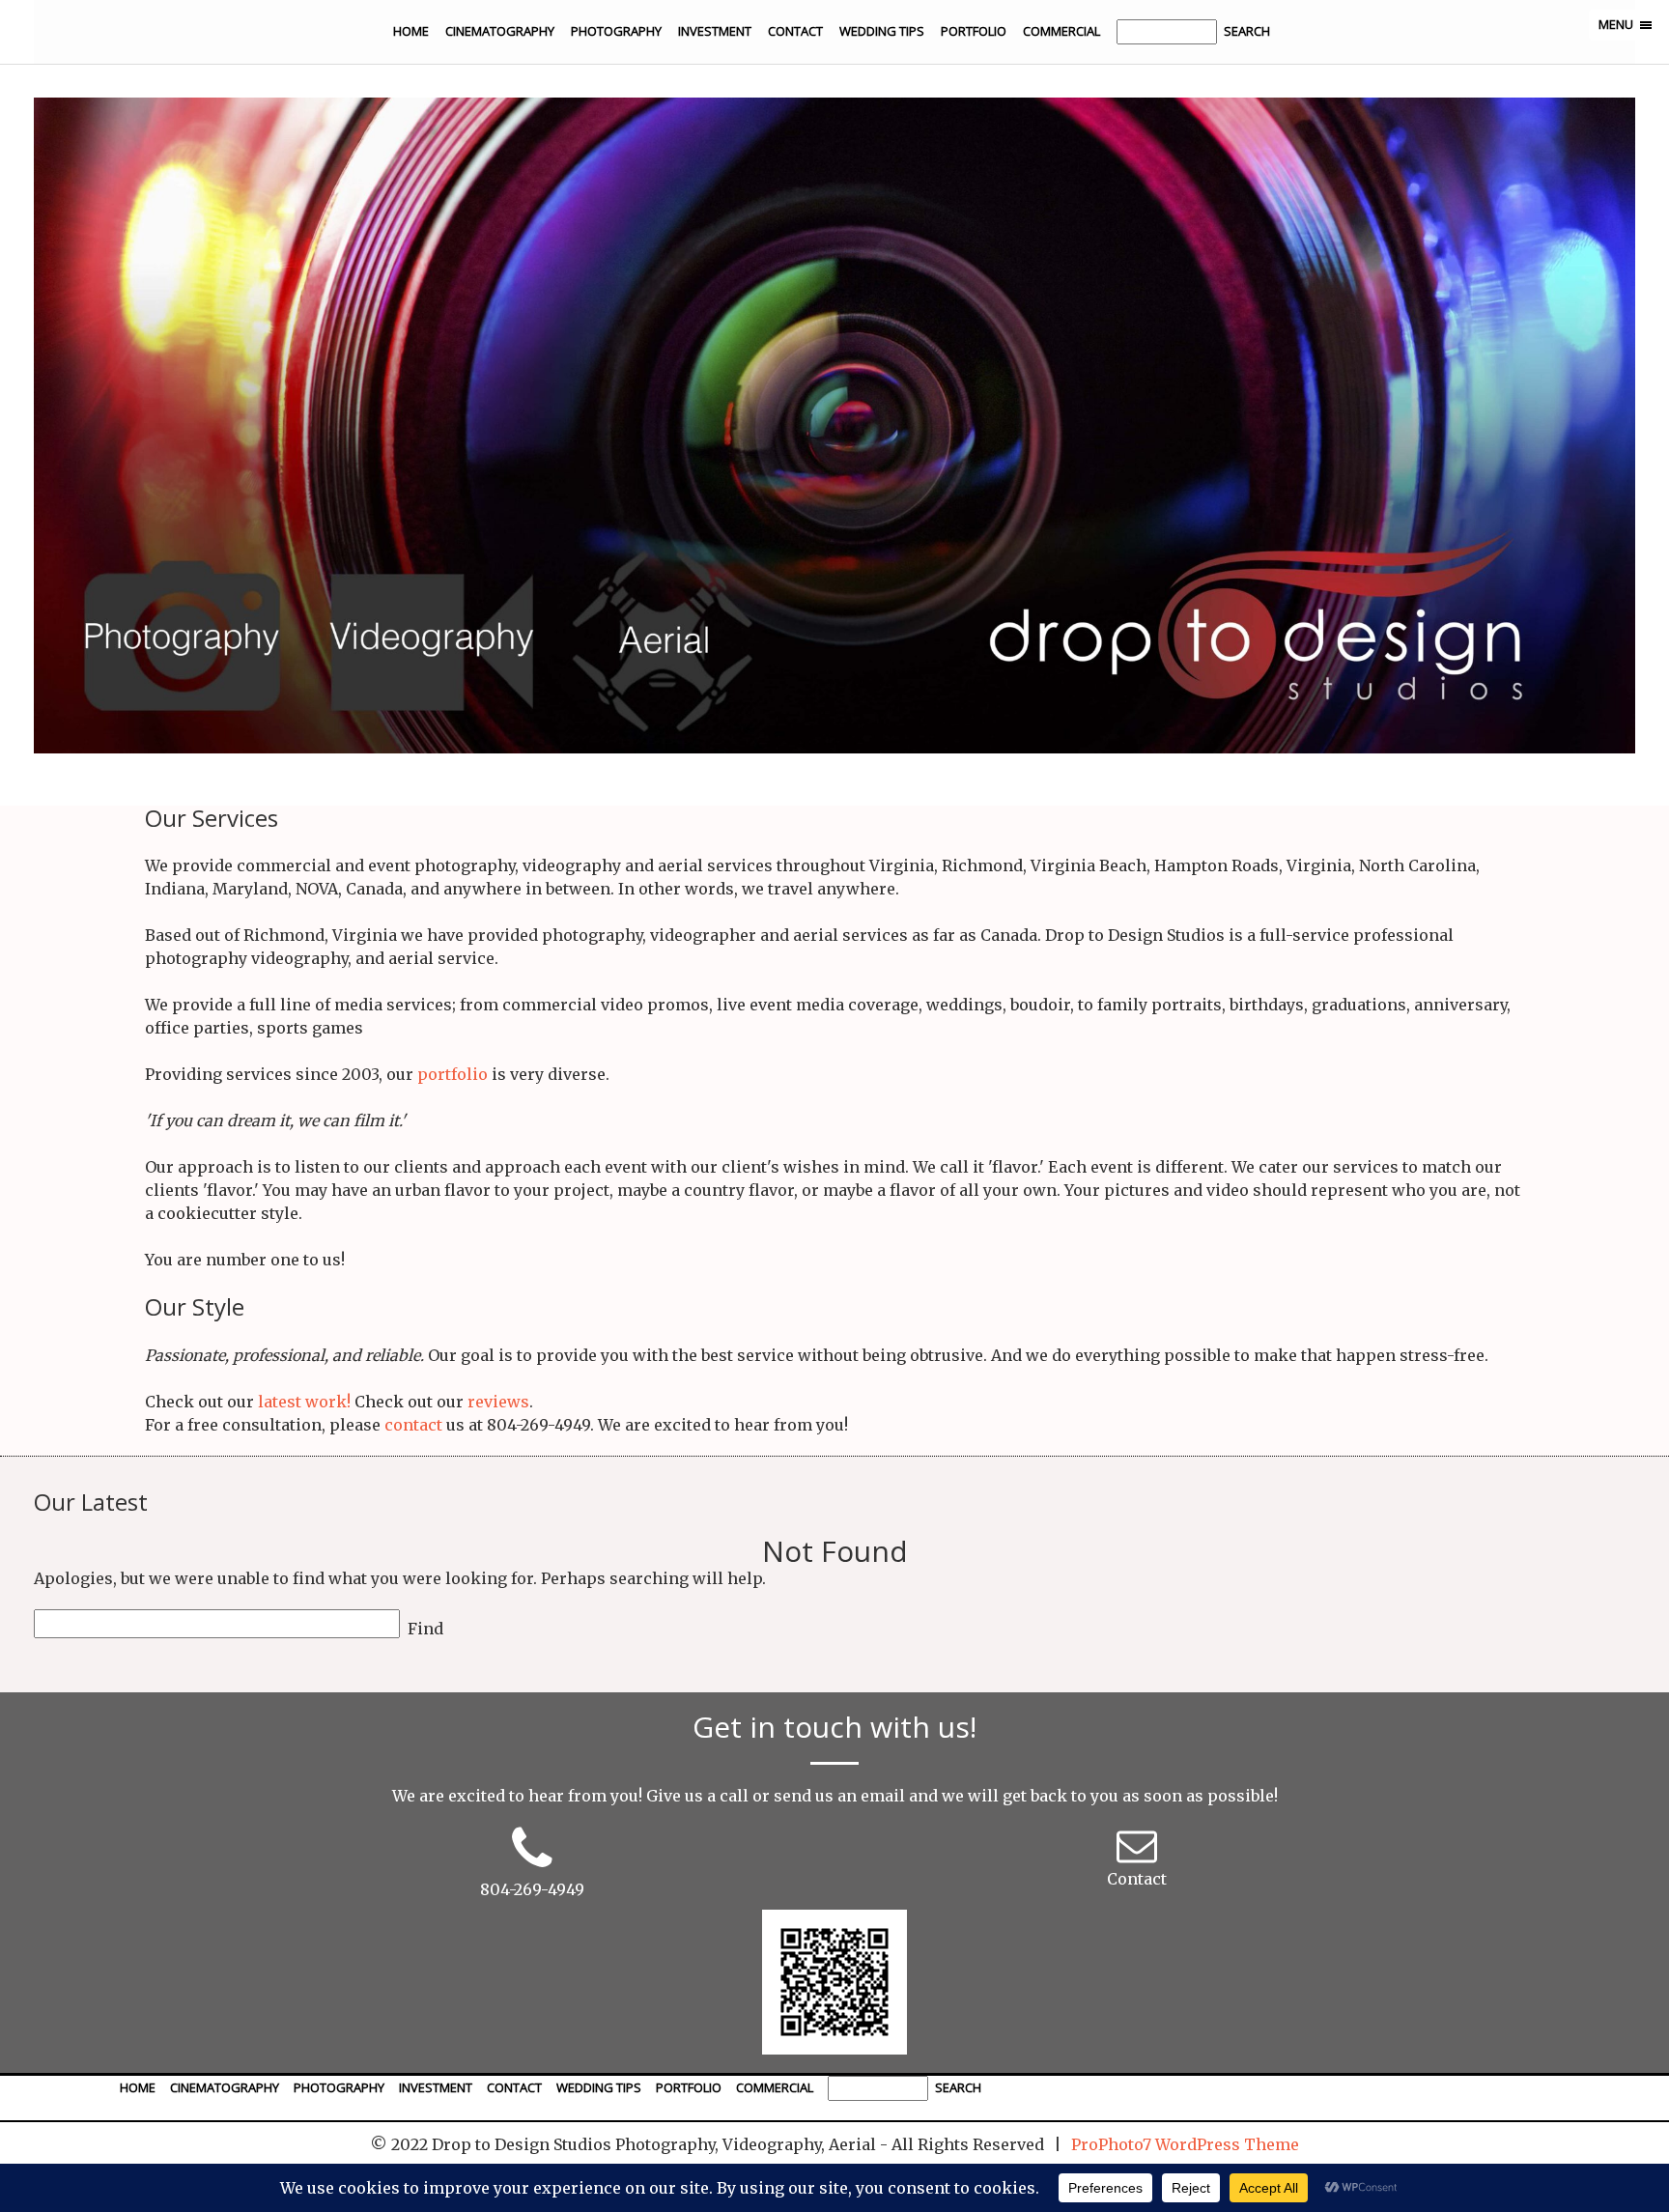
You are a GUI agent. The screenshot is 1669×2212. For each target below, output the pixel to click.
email (883, 1796)
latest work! (304, 1402)
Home (411, 31)
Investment (715, 31)
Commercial (1061, 31)
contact (413, 1425)
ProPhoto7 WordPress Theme (1185, 2144)
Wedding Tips (882, 31)
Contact (795, 31)
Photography (616, 31)
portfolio (453, 1074)
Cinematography (500, 31)
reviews (498, 1402)
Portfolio (974, 31)
